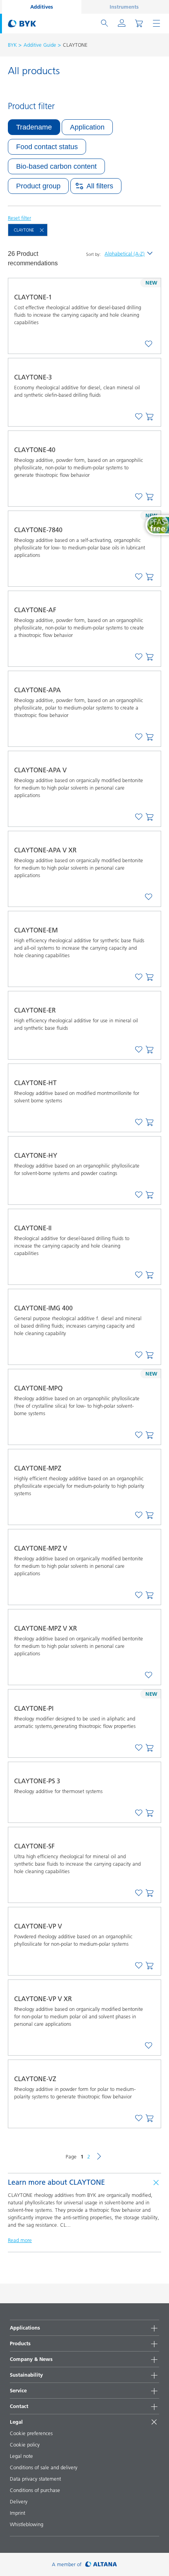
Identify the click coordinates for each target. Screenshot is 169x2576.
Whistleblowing (27, 2524)
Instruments (124, 7)
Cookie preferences (31, 2433)
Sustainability (26, 2375)
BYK (12, 45)
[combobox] (149, 344)
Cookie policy (25, 2445)
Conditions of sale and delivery (44, 2467)
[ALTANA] (101, 2564)
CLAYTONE (24, 230)
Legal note (21, 2456)
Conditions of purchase (35, 2490)
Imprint (17, 2513)
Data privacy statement (35, 2479)
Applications (25, 2328)
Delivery (19, 2501)
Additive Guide (40, 45)
